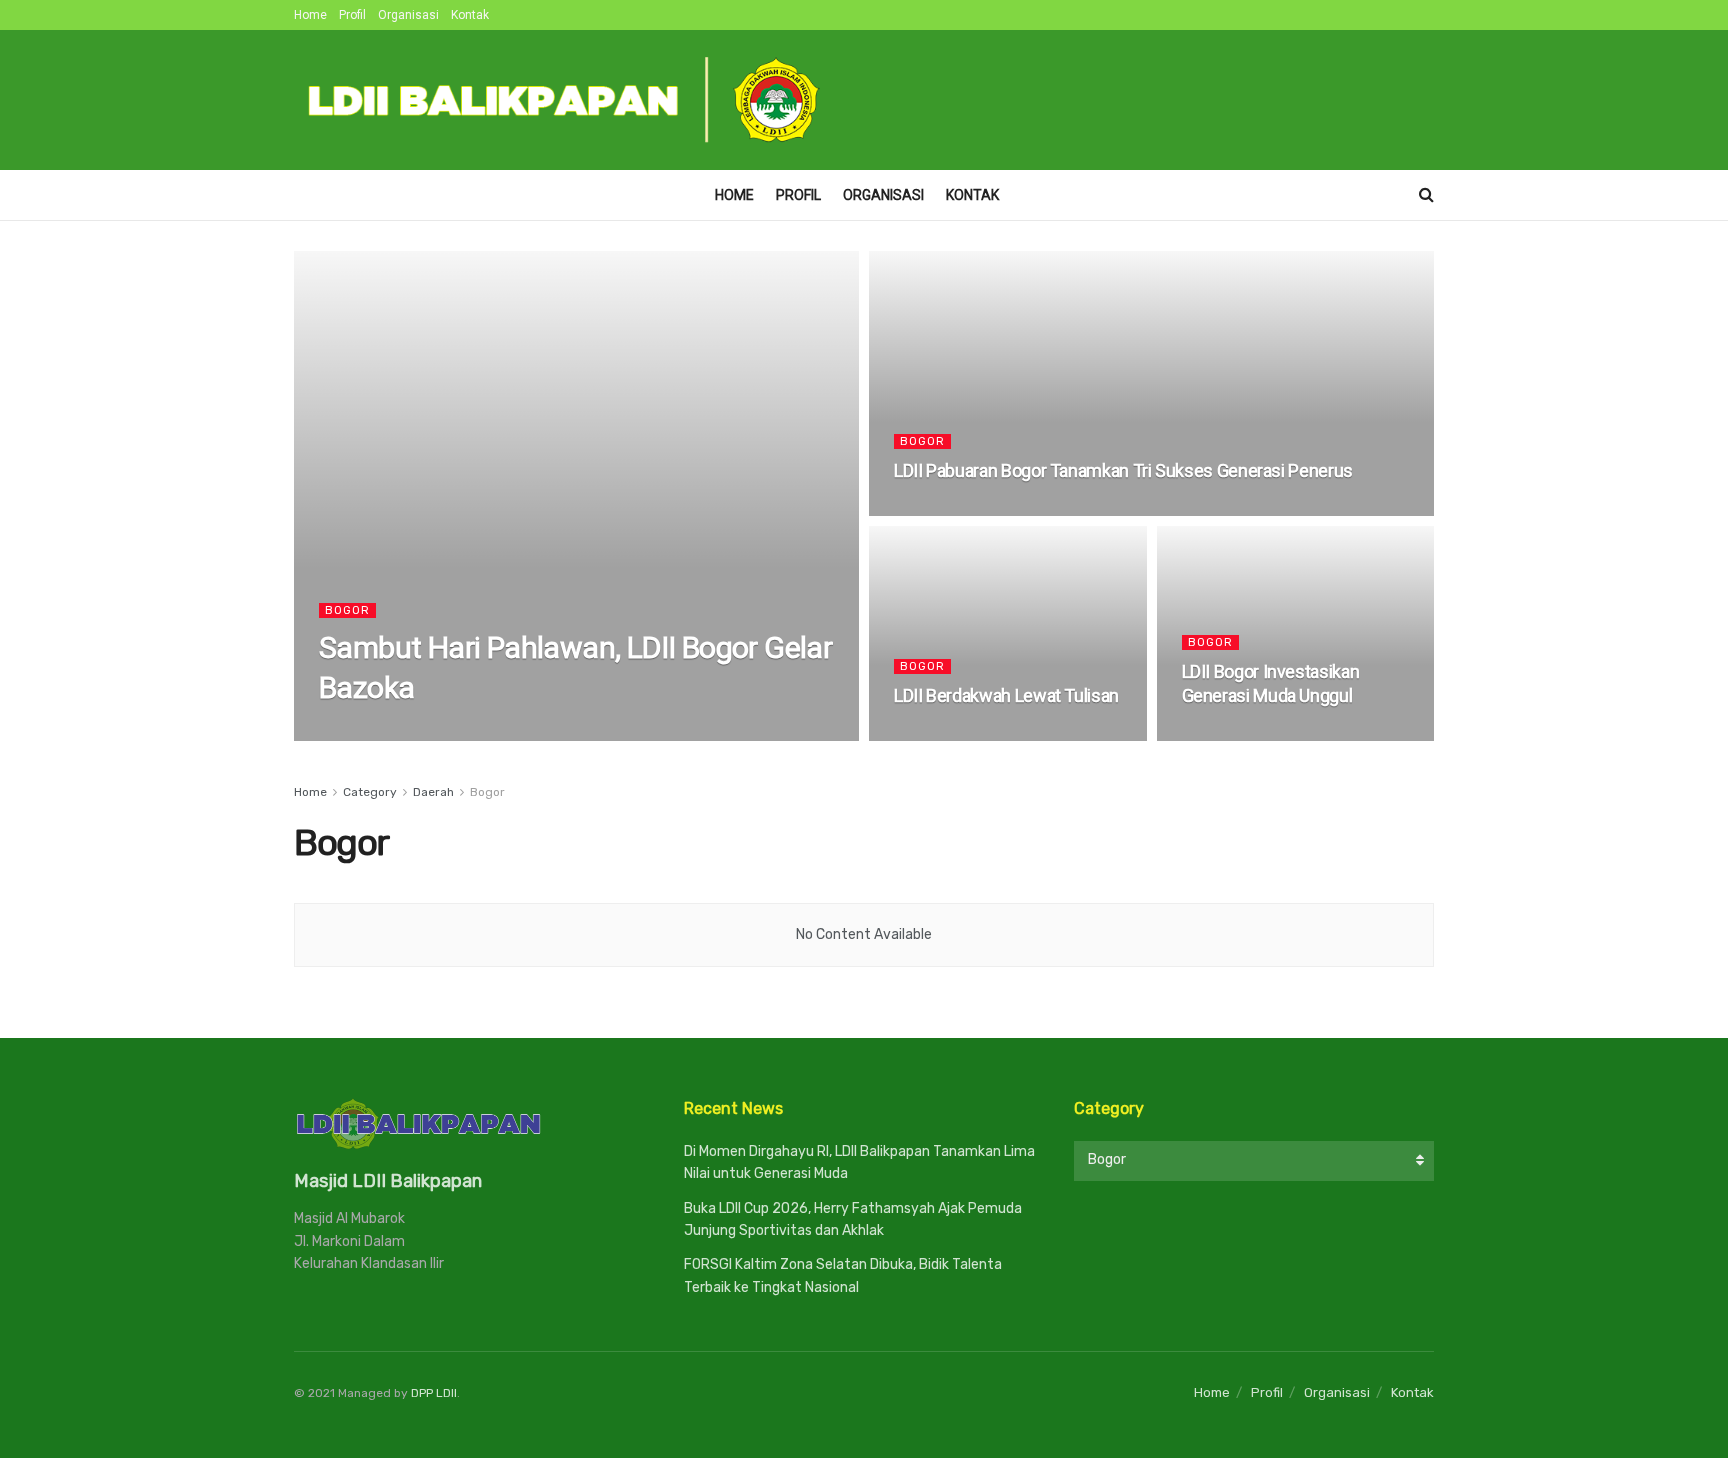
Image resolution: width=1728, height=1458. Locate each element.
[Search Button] (1426, 195)
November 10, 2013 (959, 509)
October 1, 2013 (951, 734)
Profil (352, 15)
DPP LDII (434, 1393)
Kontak (470, 15)
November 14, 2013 (502, 734)
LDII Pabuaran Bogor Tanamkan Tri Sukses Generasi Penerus (1123, 470)
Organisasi (408, 15)
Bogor (347, 610)
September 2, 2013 (1247, 734)
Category (370, 792)
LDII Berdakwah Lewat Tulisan (1006, 695)
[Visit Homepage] (565, 100)
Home (310, 15)
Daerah (433, 792)
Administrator (381, 734)
